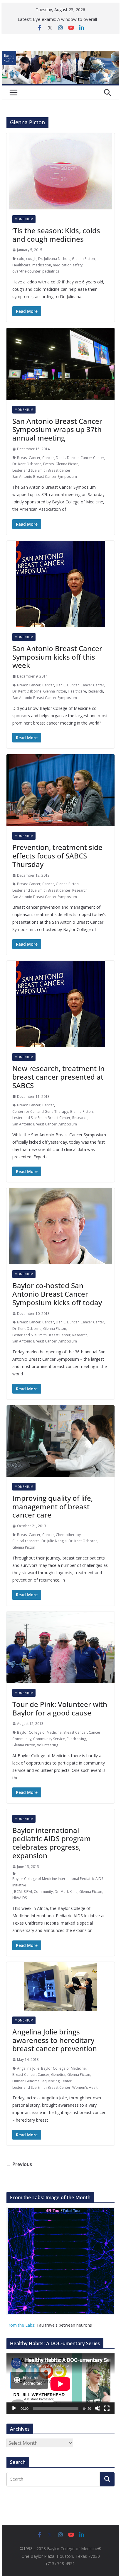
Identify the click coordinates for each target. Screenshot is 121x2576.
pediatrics (51, 271)
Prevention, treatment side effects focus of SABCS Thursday (57, 856)
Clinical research (26, 1541)
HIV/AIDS (20, 1898)
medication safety (68, 265)
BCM (18, 1892)
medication (42, 265)
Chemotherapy (68, 1535)
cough (31, 259)
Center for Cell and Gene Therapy (40, 1111)
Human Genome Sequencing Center (42, 2081)
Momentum (24, 219)
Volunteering (48, 1745)
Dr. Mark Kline (66, 1892)
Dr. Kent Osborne (27, 464)
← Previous (19, 2164)
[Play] (14, 2408)
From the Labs (20, 2325)
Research (95, 691)
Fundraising (76, 1739)
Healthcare (21, 265)
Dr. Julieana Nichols (54, 259)
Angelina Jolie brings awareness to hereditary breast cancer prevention (55, 2040)
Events (48, 464)
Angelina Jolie (28, 2068)
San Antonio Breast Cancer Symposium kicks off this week (57, 657)
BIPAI (28, 1892)
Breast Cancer (29, 458)
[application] (60, 2384)
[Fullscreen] (107, 2408)
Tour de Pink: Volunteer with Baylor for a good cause (60, 1708)
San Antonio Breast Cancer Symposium (45, 477)
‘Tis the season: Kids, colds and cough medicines (56, 235)
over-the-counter (26, 271)
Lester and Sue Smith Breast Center (41, 470)
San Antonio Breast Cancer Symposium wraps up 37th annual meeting (57, 430)
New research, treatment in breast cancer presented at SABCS (58, 1077)
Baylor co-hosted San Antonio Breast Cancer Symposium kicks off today (57, 1294)
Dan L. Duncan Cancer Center (80, 458)
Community (22, 1739)
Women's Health (86, 2087)
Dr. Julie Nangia (54, 1541)
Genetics (58, 2075)
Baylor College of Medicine (39, 1732)
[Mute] (98, 2408)
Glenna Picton (83, 259)
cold (21, 259)
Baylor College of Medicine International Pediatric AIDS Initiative (58, 1882)
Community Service (49, 1739)
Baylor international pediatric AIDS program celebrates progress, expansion (52, 1843)
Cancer (48, 458)
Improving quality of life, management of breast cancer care (53, 1507)
